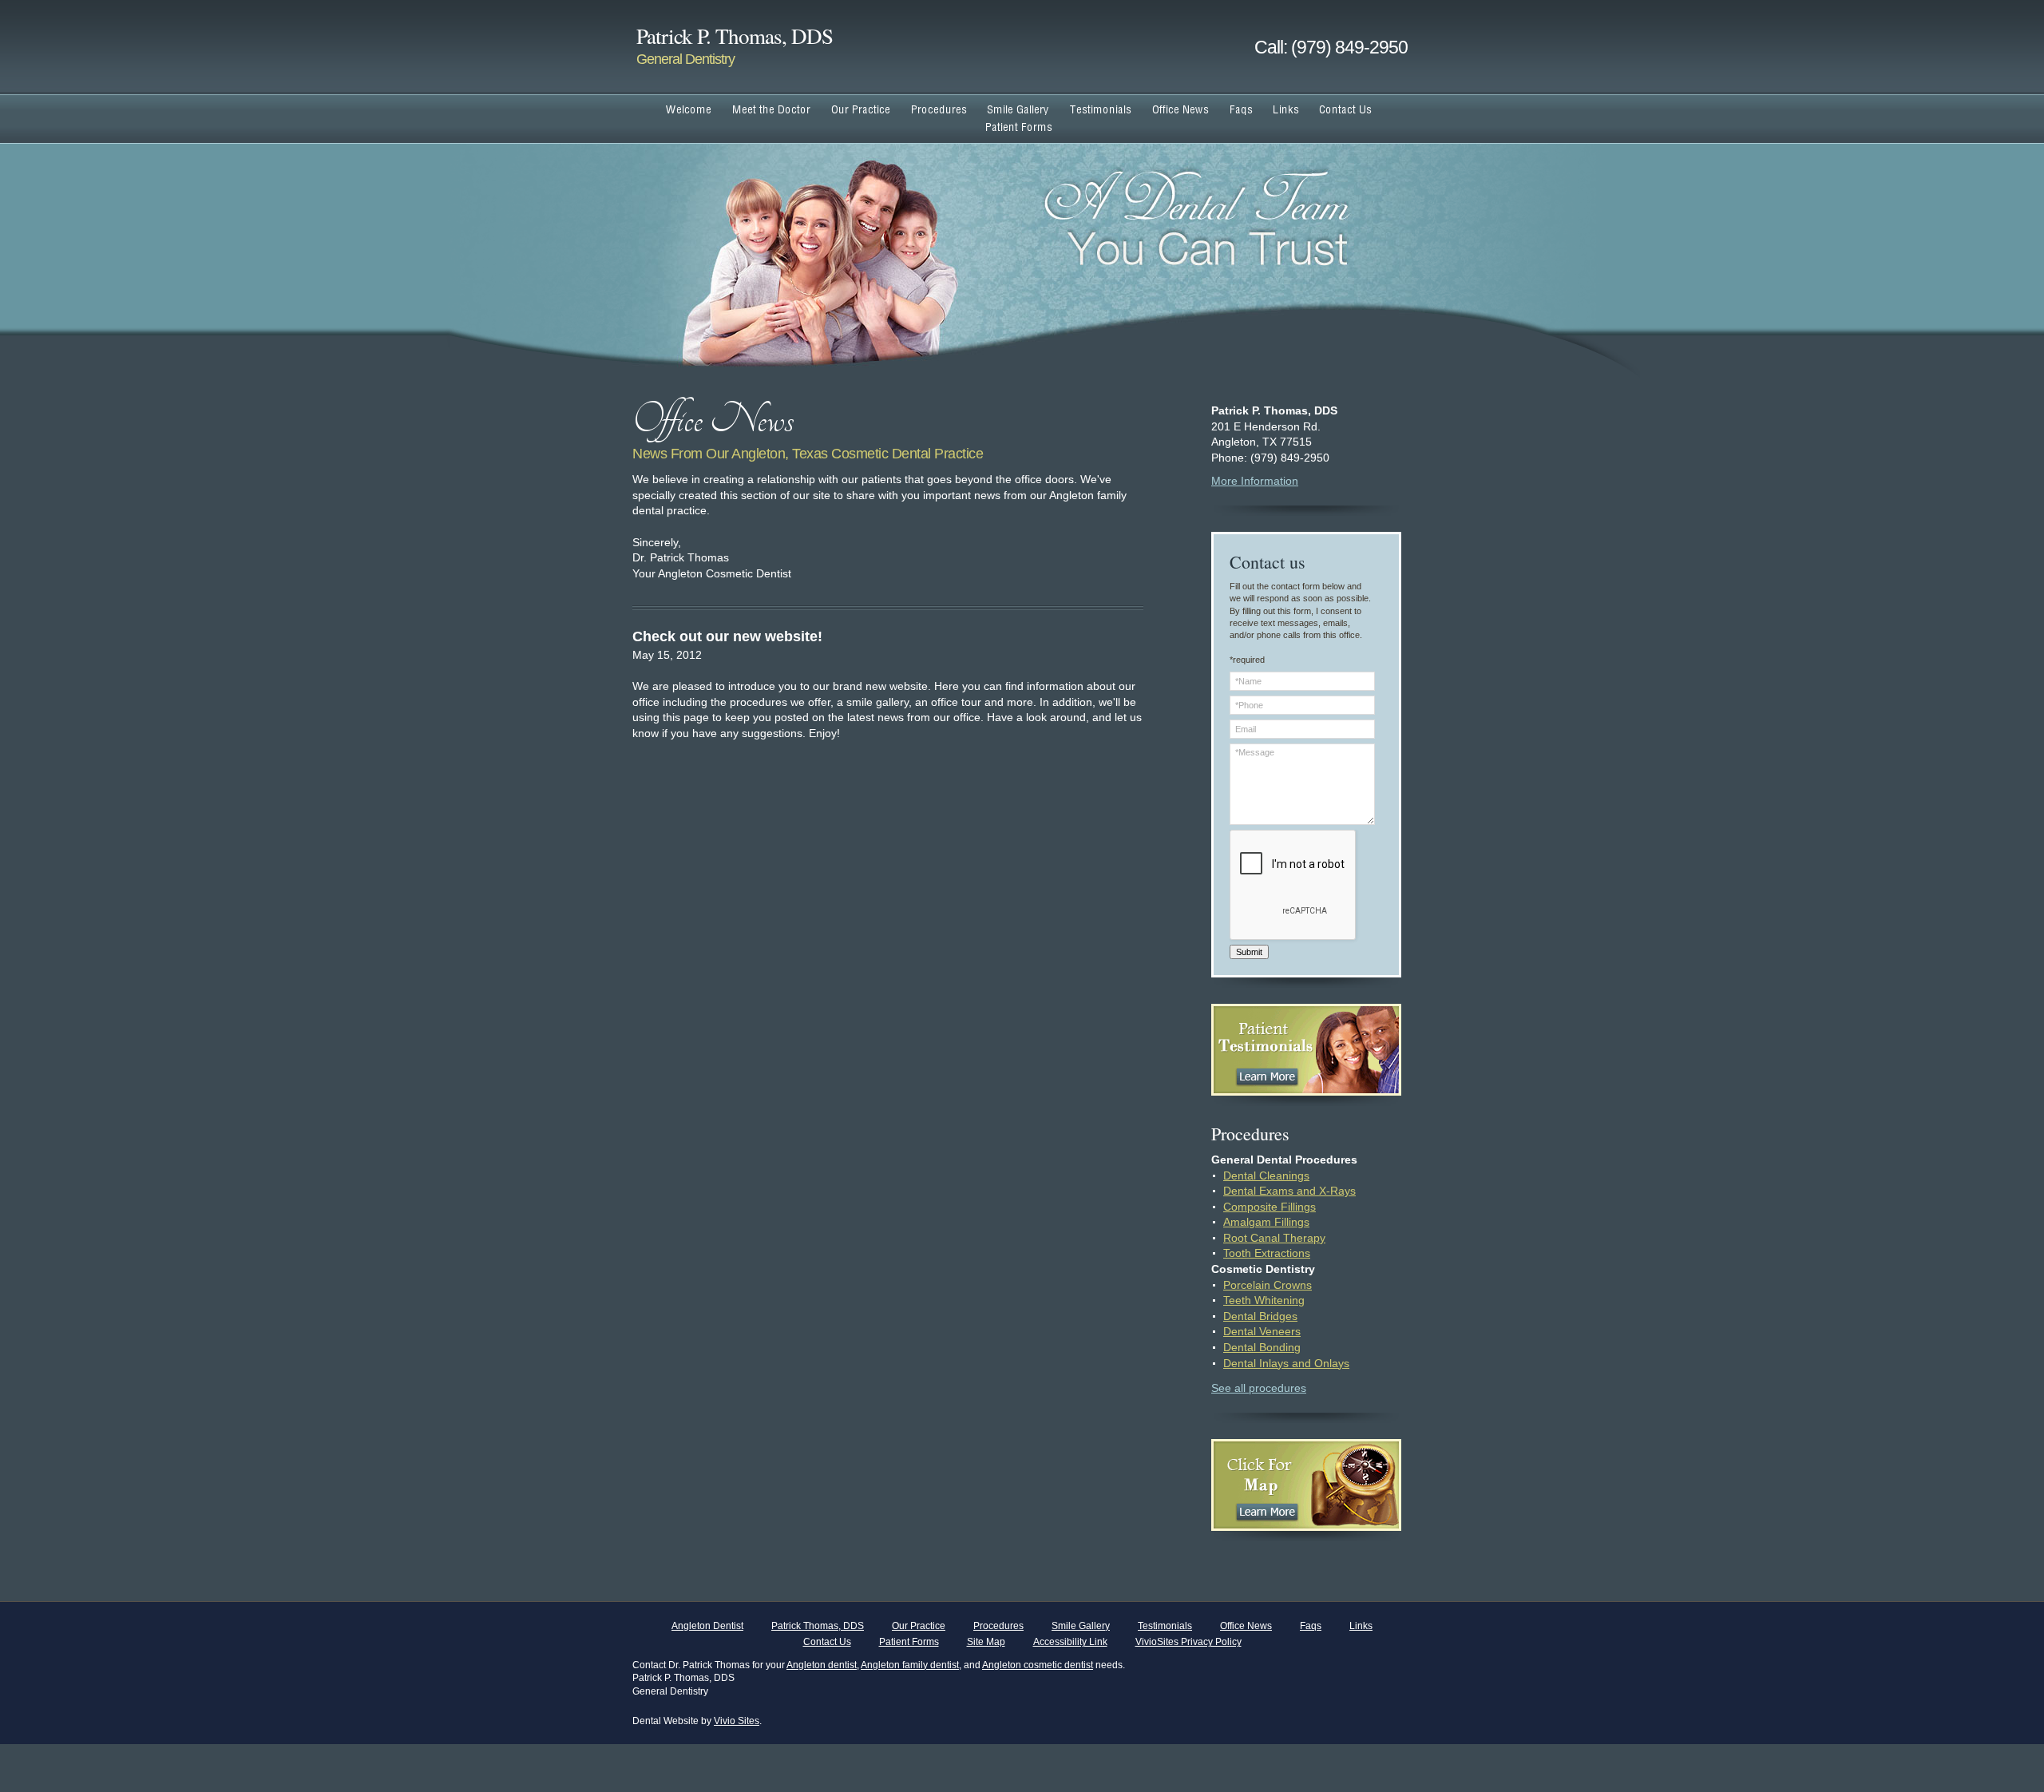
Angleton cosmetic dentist (1038, 1665)
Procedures (998, 1626)
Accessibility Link (1070, 1642)
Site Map (986, 1642)
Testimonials (1165, 1626)
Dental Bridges (1260, 1316)
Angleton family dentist (910, 1665)
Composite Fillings (1270, 1207)
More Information (1255, 481)
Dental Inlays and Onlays (1286, 1363)
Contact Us (827, 1642)
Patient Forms (909, 1642)
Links (1361, 1626)
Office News (1246, 1626)
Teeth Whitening (1264, 1300)
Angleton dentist (822, 1665)
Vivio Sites (737, 1721)
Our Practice (919, 1626)
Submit (1249, 952)
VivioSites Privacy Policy (1188, 1642)
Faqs (1311, 1626)
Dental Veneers (1262, 1331)
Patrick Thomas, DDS (818, 1626)
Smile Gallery (1081, 1626)
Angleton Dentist (707, 1626)
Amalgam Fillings (1266, 1222)
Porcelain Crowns (1268, 1285)
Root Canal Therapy (1274, 1238)
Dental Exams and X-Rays (1289, 1191)
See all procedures (1259, 1388)
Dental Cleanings (1266, 1176)
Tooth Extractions (1267, 1253)
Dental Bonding (1262, 1347)
